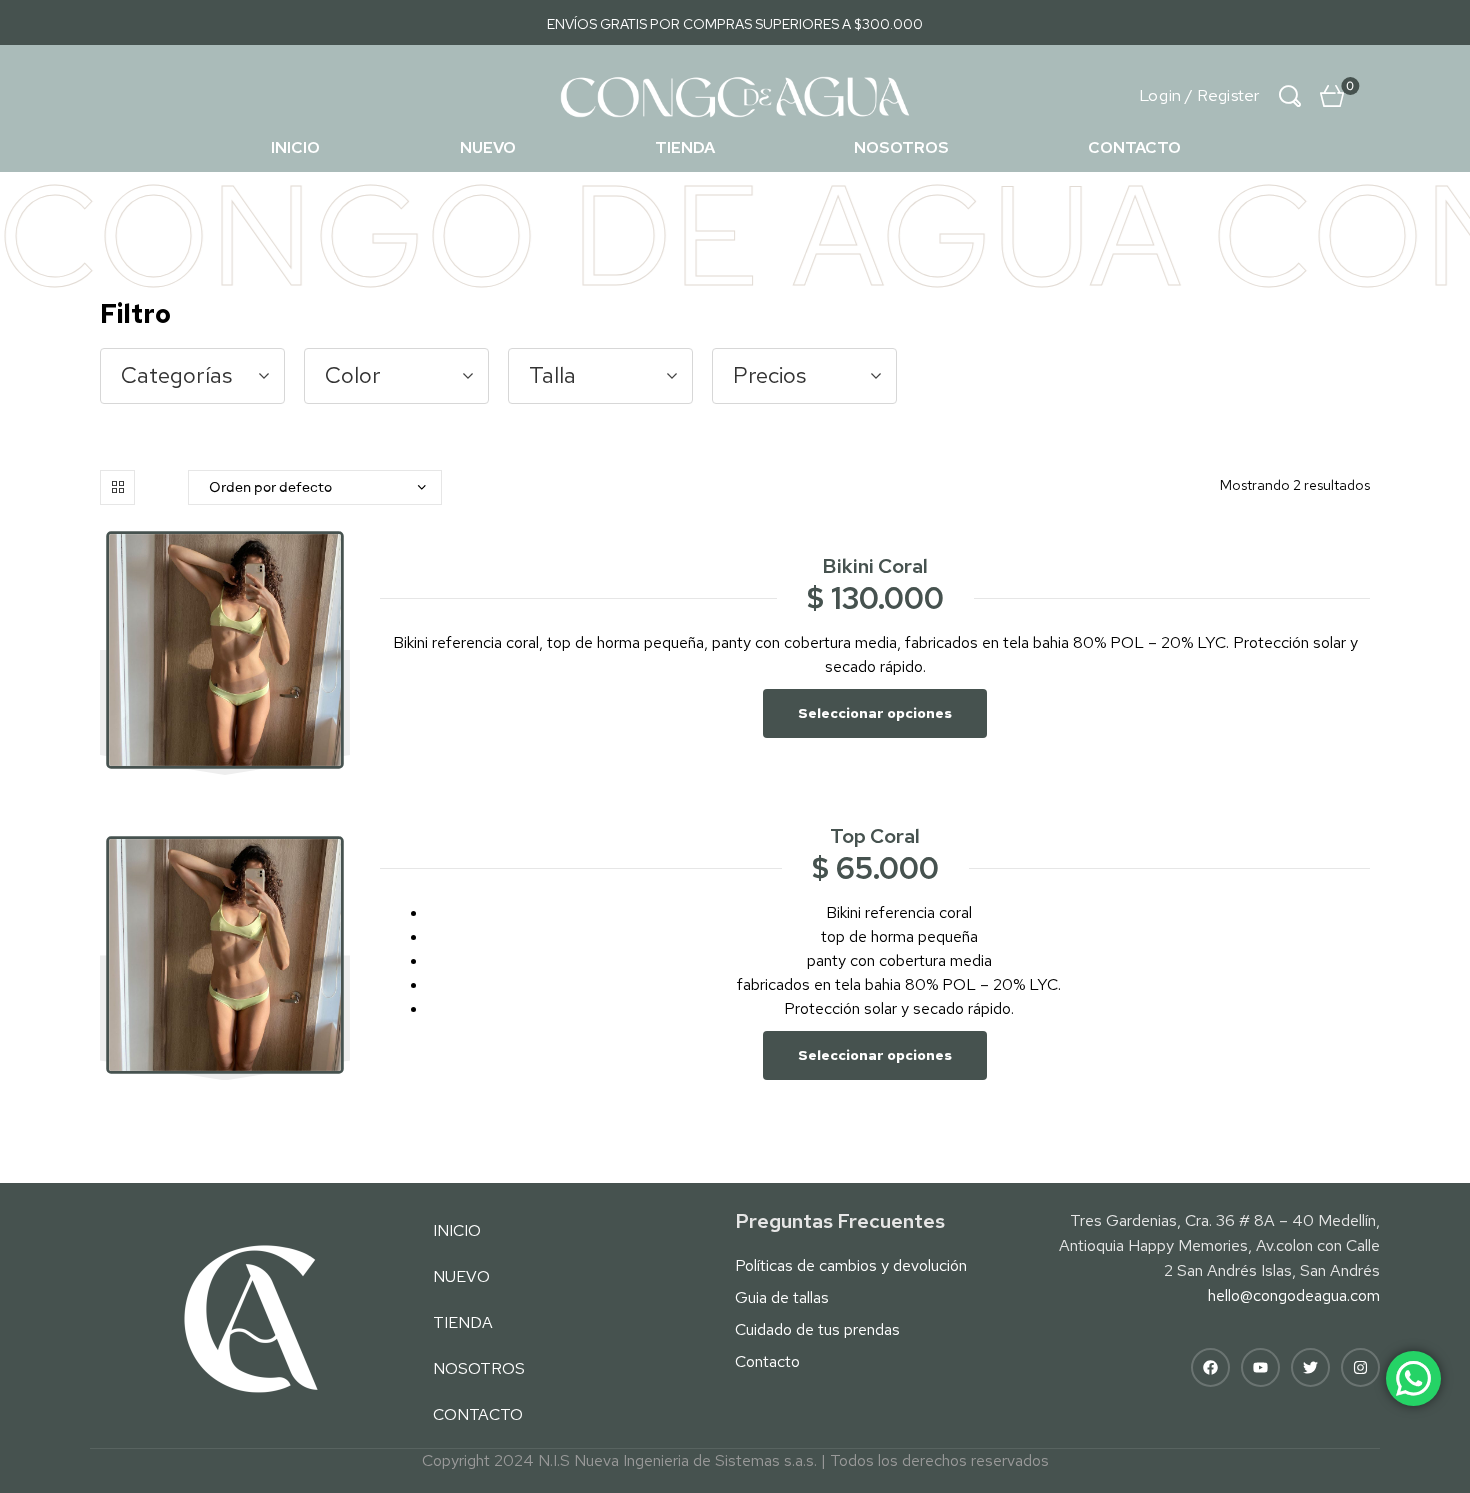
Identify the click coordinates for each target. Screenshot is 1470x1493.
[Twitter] (1310, 1367)
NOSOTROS (901, 147)
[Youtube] (1260, 1367)
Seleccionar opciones (875, 713)
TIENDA (685, 147)
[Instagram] (1360, 1367)
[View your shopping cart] (1332, 95)
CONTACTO (1134, 147)
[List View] (156, 487)
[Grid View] (117, 487)
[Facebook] (1210, 1367)
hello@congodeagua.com (1294, 1295)
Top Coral (875, 836)
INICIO (295, 147)
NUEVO (488, 147)
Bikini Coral (875, 566)
